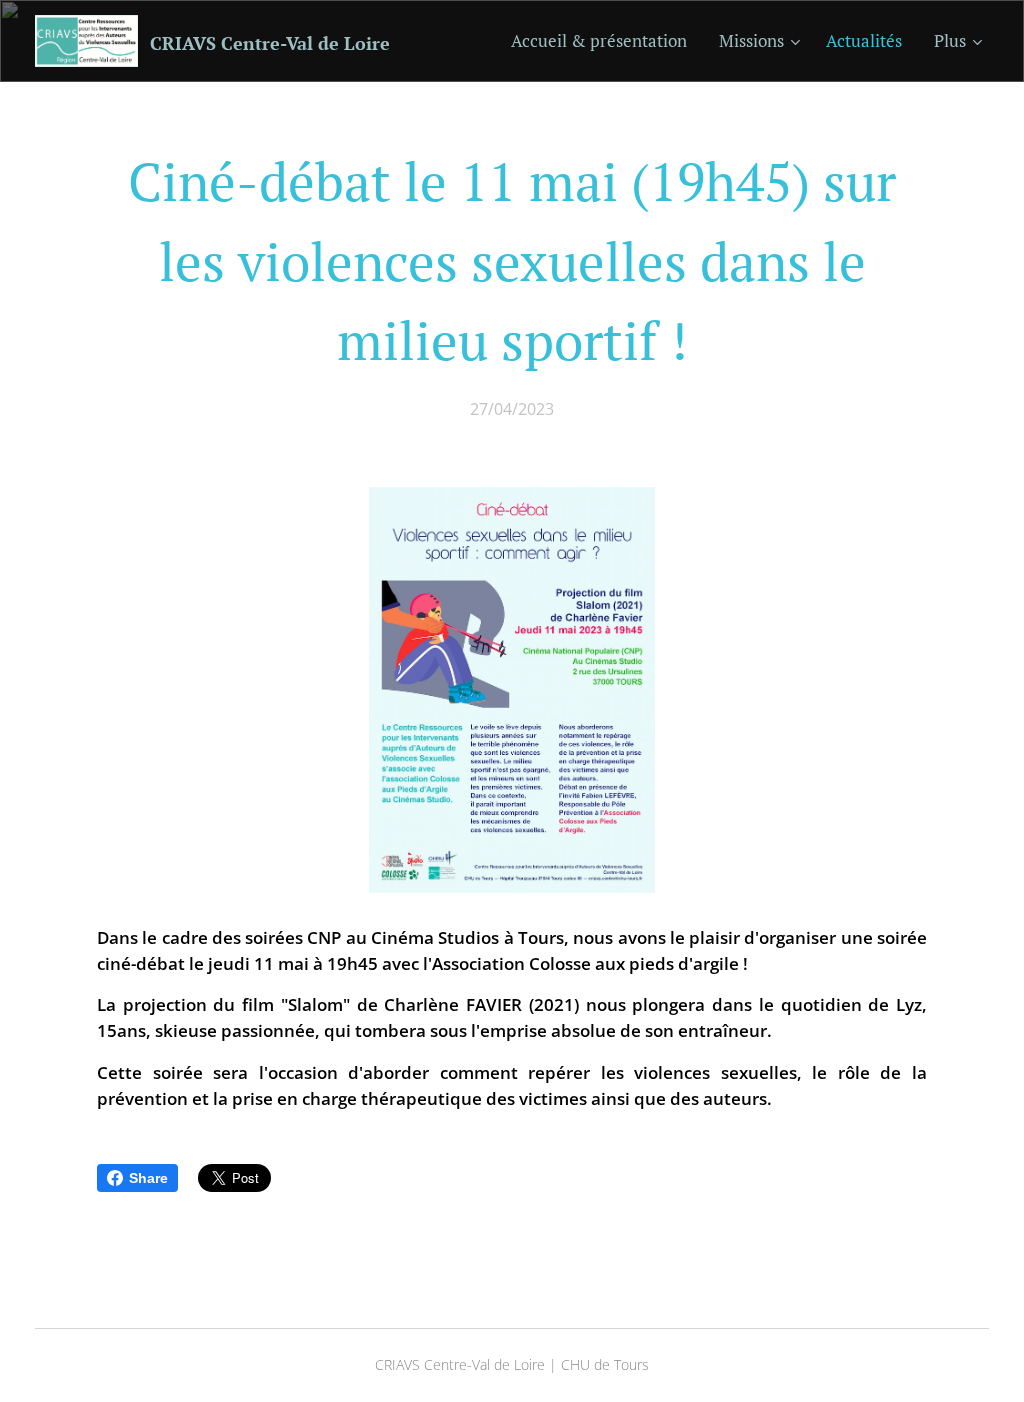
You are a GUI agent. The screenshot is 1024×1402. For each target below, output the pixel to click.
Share (148, 1178)
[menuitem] (604, 41)
